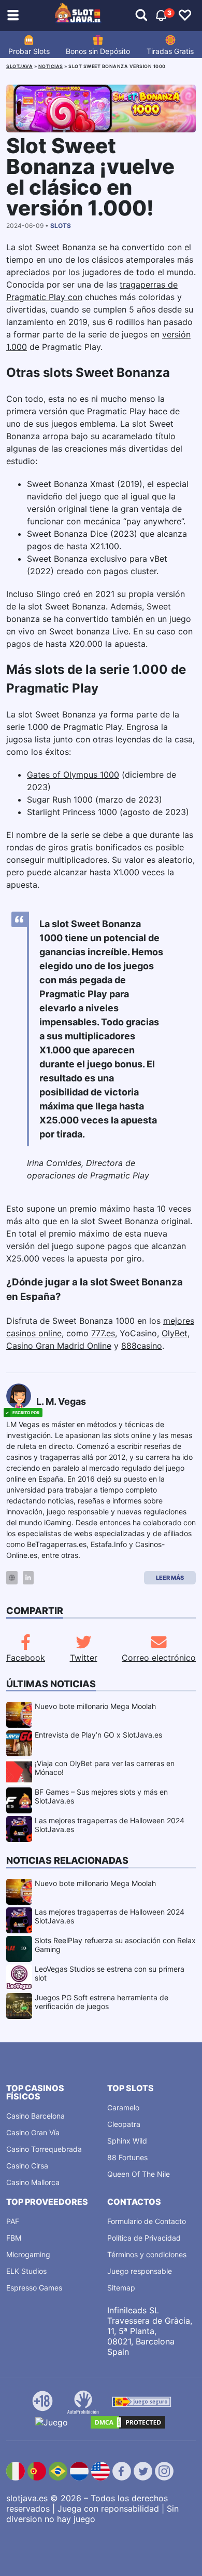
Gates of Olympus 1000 (73, 775)
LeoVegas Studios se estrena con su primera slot (110, 1973)
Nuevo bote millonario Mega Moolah (95, 1706)
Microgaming (28, 2254)
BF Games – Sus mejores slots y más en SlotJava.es (101, 1796)
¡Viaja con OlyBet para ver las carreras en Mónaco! (105, 1768)
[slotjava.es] (78, 16)
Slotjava (19, 66)
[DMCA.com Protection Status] (128, 2422)
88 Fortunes (127, 2157)
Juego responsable (140, 2271)
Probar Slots (29, 51)
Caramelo (123, 2107)
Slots (61, 226)
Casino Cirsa (27, 2166)
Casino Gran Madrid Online (59, 1346)
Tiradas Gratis (170, 51)
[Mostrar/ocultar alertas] (141, 16)
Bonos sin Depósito (98, 51)
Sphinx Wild (127, 2141)
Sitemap (121, 2288)
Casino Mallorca (33, 2182)
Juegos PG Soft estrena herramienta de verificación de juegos (102, 2002)
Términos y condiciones (147, 2254)
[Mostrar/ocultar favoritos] (185, 16)
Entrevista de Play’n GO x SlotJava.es (98, 1735)
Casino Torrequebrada (44, 2149)
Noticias (51, 66)
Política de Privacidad (144, 2238)
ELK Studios (26, 2271)
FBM (14, 2238)
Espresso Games (34, 2288)
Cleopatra (124, 2124)
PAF (13, 2221)
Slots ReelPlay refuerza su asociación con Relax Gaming (115, 1945)
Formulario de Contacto (147, 2221)
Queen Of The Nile (139, 2174)
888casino (142, 1346)
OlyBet (175, 1333)
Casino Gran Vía (33, 2132)
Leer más (170, 1578)
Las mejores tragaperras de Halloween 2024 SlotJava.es (110, 1825)
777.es (103, 1333)
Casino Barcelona (35, 2116)
